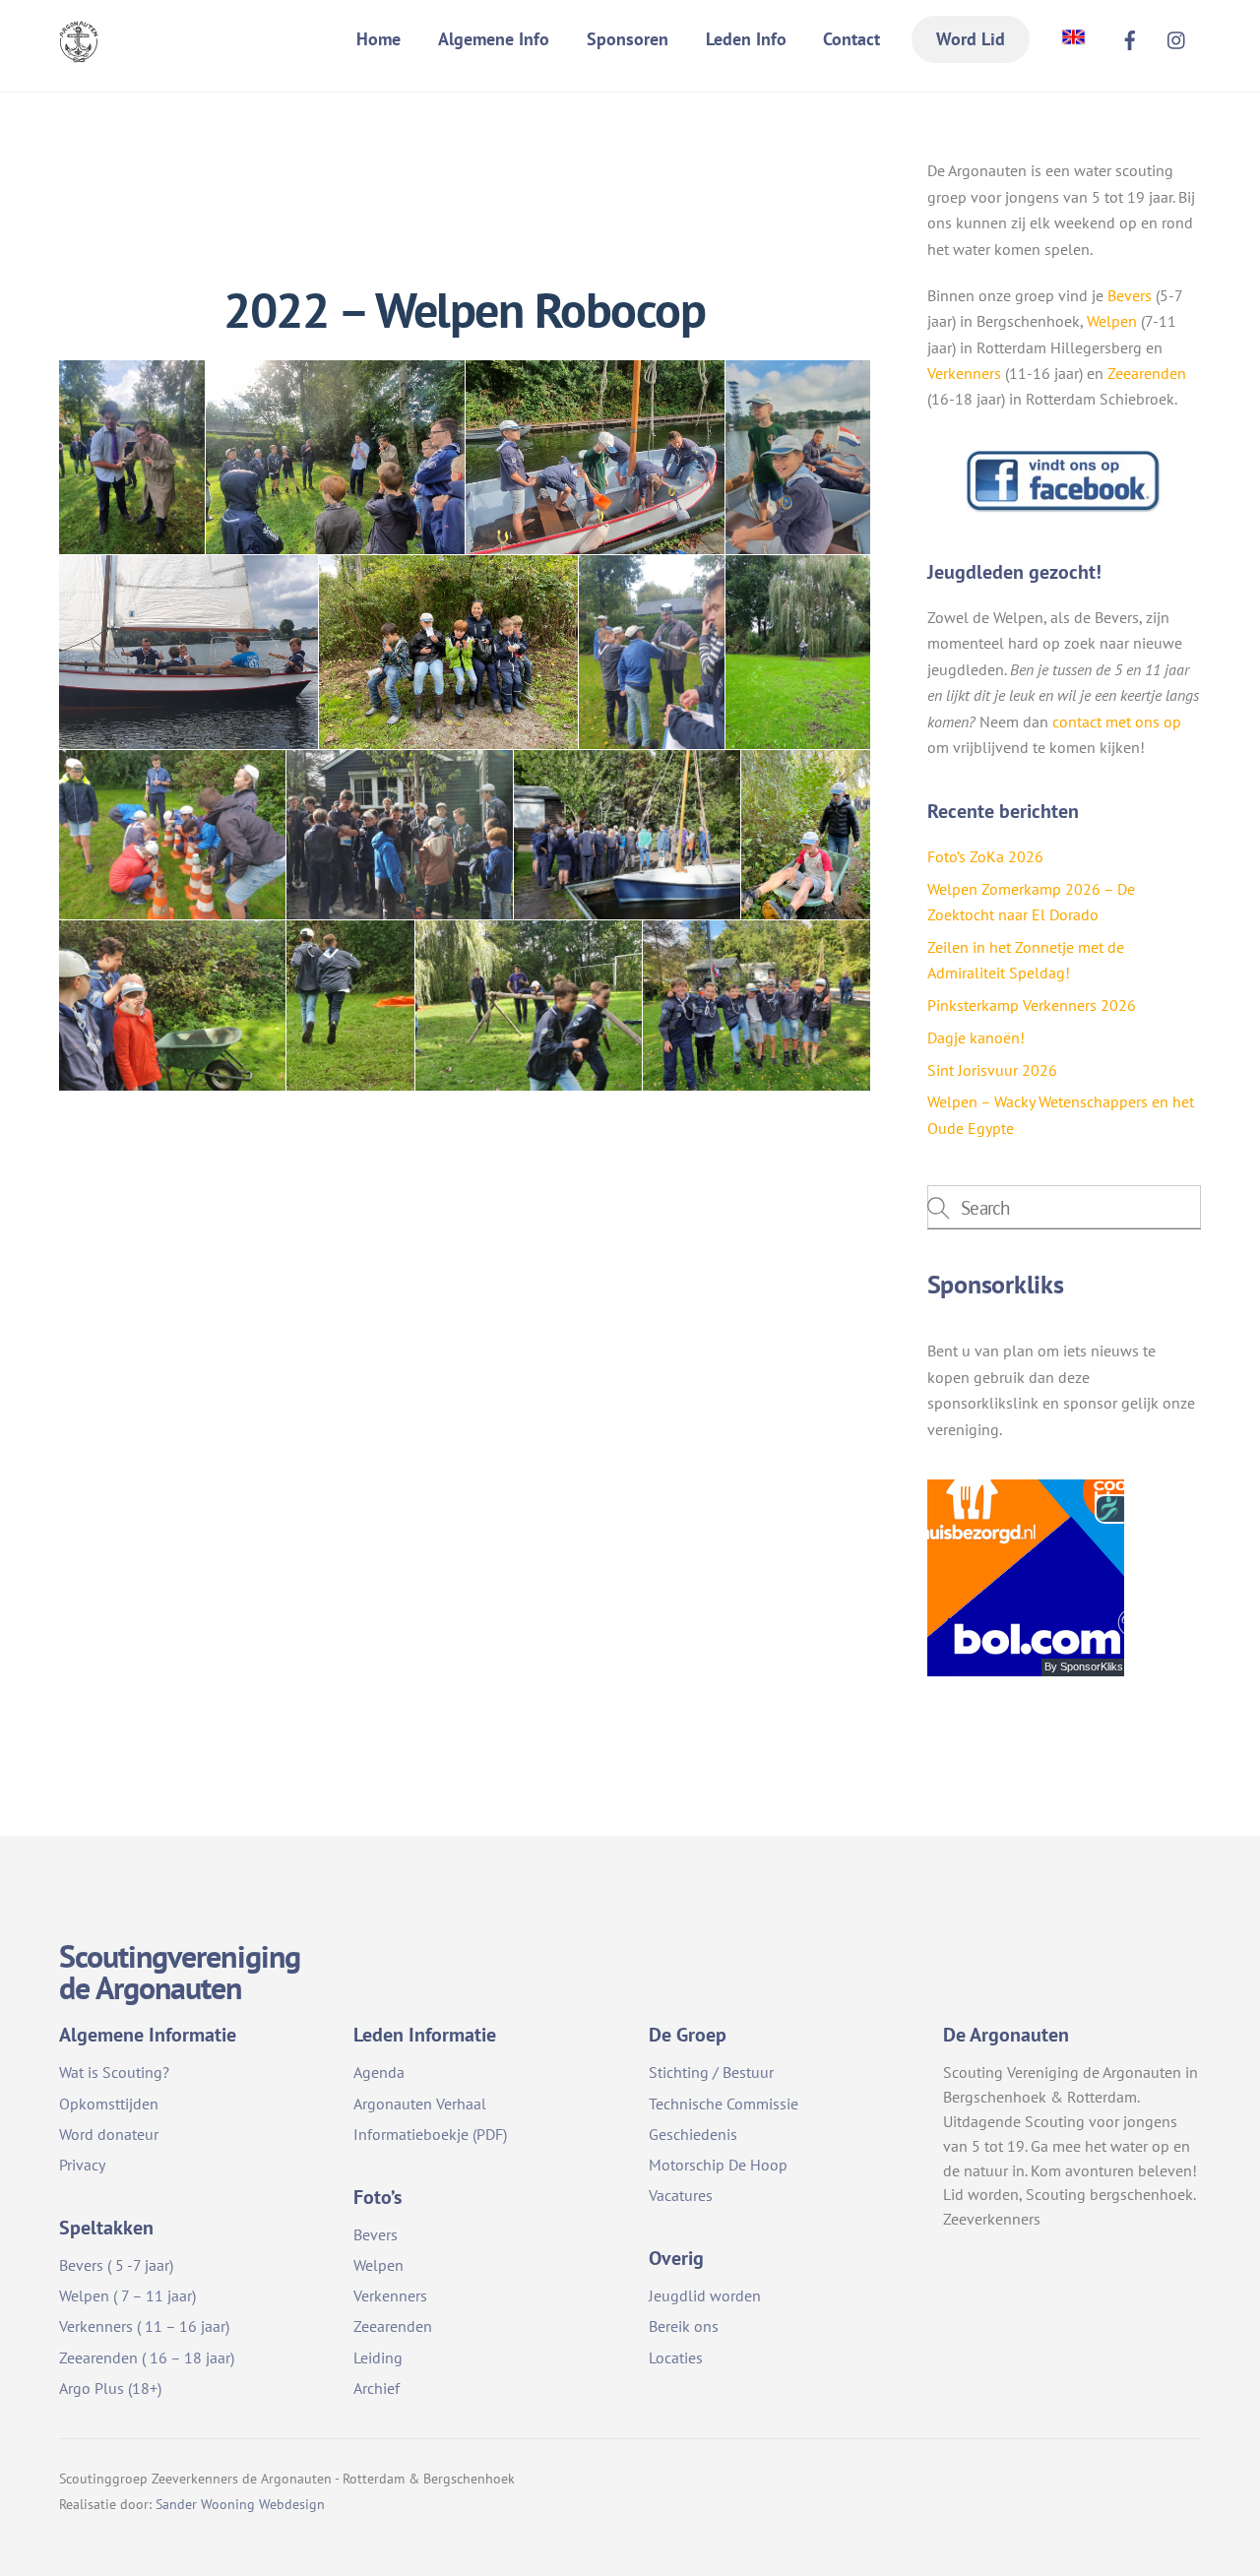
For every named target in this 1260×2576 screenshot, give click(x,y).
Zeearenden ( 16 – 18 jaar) (147, 2357)
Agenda (379, 2072)
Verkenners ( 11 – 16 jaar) (144, 2326)
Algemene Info (494, 39)
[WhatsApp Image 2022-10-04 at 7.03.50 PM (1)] (529, 1005)
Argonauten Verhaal (420, 2104)
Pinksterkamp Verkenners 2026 (1032, 1005)
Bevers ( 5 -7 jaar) (116, 2265)
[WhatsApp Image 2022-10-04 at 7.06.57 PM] (448, 652)
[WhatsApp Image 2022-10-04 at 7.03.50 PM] (756, 1005)
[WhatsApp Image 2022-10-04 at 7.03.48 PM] (172, 1005)
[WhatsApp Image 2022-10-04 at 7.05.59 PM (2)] (798, 457)
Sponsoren (628, 39)
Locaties (676, 2357)
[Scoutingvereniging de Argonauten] (79, 50)
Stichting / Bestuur (711, 2072)
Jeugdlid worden (705, 2295)
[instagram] (1177, 37)
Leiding (378, 2357)
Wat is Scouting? (114, 2072)
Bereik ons (684, 2326)
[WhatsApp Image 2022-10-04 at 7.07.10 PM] (798, 652)
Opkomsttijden (109, 2104)
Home (378, 39)
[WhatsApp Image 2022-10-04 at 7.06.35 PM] (132, 457)
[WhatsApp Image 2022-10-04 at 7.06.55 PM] (806, 834)
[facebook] (1130, 37)
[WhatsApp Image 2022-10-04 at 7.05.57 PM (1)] (335, 457)
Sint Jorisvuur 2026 (992, 1070)
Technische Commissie (724, 2104)
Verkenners (964, 373)
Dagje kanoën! (976, 1037)
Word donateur (109, 2134)
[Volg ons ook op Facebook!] (1064, 508)
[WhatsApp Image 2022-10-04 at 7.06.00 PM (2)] (172, 834)
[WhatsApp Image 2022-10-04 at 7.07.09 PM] (627, 834)
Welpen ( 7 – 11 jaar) (127, 2295)
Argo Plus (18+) (110, 2388)
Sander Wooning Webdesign (240, 2504)
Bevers (1130, 295)
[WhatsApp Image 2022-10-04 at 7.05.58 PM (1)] (652, 652)
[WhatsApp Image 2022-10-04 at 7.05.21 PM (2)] (350, 1005)
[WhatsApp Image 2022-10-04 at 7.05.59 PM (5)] (189, 652)
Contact (851, 39)
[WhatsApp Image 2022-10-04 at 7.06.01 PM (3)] (400, 834)
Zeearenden (1147, 373)
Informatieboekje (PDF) (430, 2134)
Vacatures (681, 2195)
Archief (377, 2388)
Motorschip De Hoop (718, 2165)
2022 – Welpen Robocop (464, 310)
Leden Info (746, 39)
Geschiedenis (693, 2134)
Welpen (1112, 321)
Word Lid (971, 39)
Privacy (82, 2165)
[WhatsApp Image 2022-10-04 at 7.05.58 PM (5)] (595, 457)
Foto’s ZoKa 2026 (985, 856)
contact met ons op (1117, 722)
